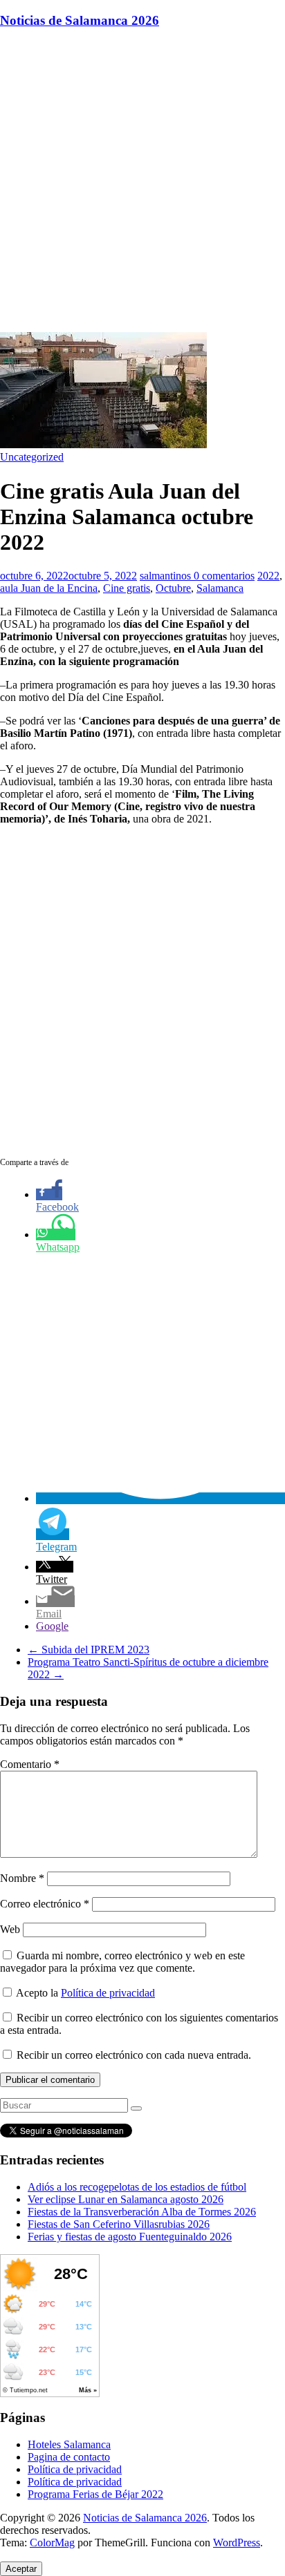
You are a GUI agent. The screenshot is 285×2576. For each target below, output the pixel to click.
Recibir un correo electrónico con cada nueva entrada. (134, 2055)
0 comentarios (224, 576)
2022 (268, 576)
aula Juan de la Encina (49, 588)
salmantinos (167, 576)
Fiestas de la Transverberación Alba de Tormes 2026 (142, 2212)
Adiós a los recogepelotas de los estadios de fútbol (137, 2187)
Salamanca (220, 588)
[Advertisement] (142, 183)
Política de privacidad (108, 1993)
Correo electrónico (45, 1904)
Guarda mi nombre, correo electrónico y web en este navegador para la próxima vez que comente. (122, 1962)
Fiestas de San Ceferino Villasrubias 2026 (119, 2224)
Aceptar (21, 2569)
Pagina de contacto (69, 2457)
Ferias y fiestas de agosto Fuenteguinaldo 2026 (130, 2237)
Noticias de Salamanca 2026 (80, 20)
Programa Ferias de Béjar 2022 (95, 2494)
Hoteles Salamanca (69, 2444)
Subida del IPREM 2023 (89, 1650)
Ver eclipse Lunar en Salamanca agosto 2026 (126, 2199)
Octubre (173, 588)
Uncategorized (32, 457)
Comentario (30, 1764)
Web (10, 1929)
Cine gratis (127, 588)
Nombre (22, 1878)
